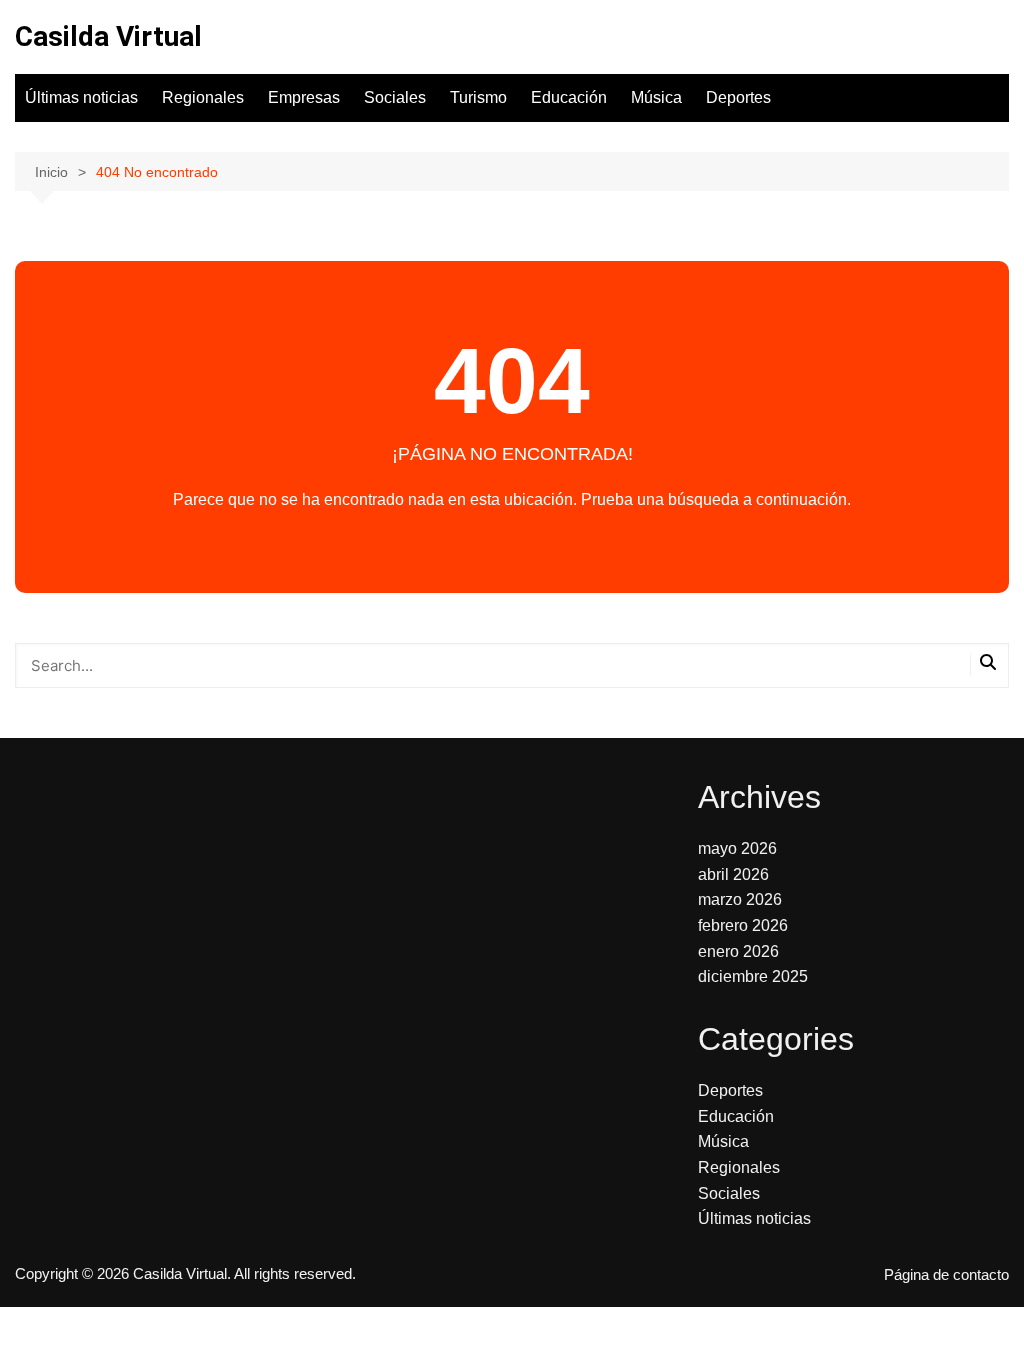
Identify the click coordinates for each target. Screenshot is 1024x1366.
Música (656, 97)
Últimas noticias (81, 97)
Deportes (738, 97)
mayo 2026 (737, 848)
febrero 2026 (743, 925)
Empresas (304, 97)
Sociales (395, 97)
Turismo (478, 97)
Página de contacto (946, 1275)
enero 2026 (738, 951)
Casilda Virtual (108, 36)
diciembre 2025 (753, 976)
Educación (569, 97)
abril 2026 (733, 874)
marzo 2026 (740, 899)
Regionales (203, 97)
